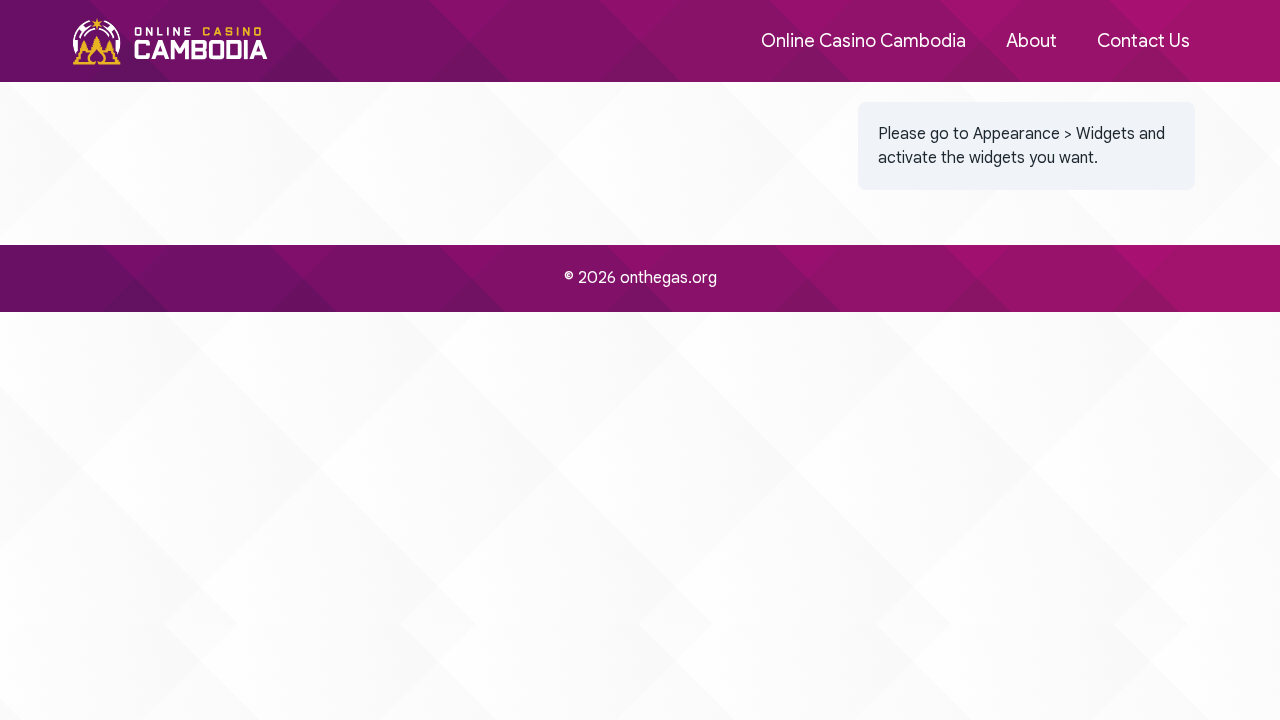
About (1031, 41)
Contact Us (1143, 41)
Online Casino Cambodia (863, 41)
